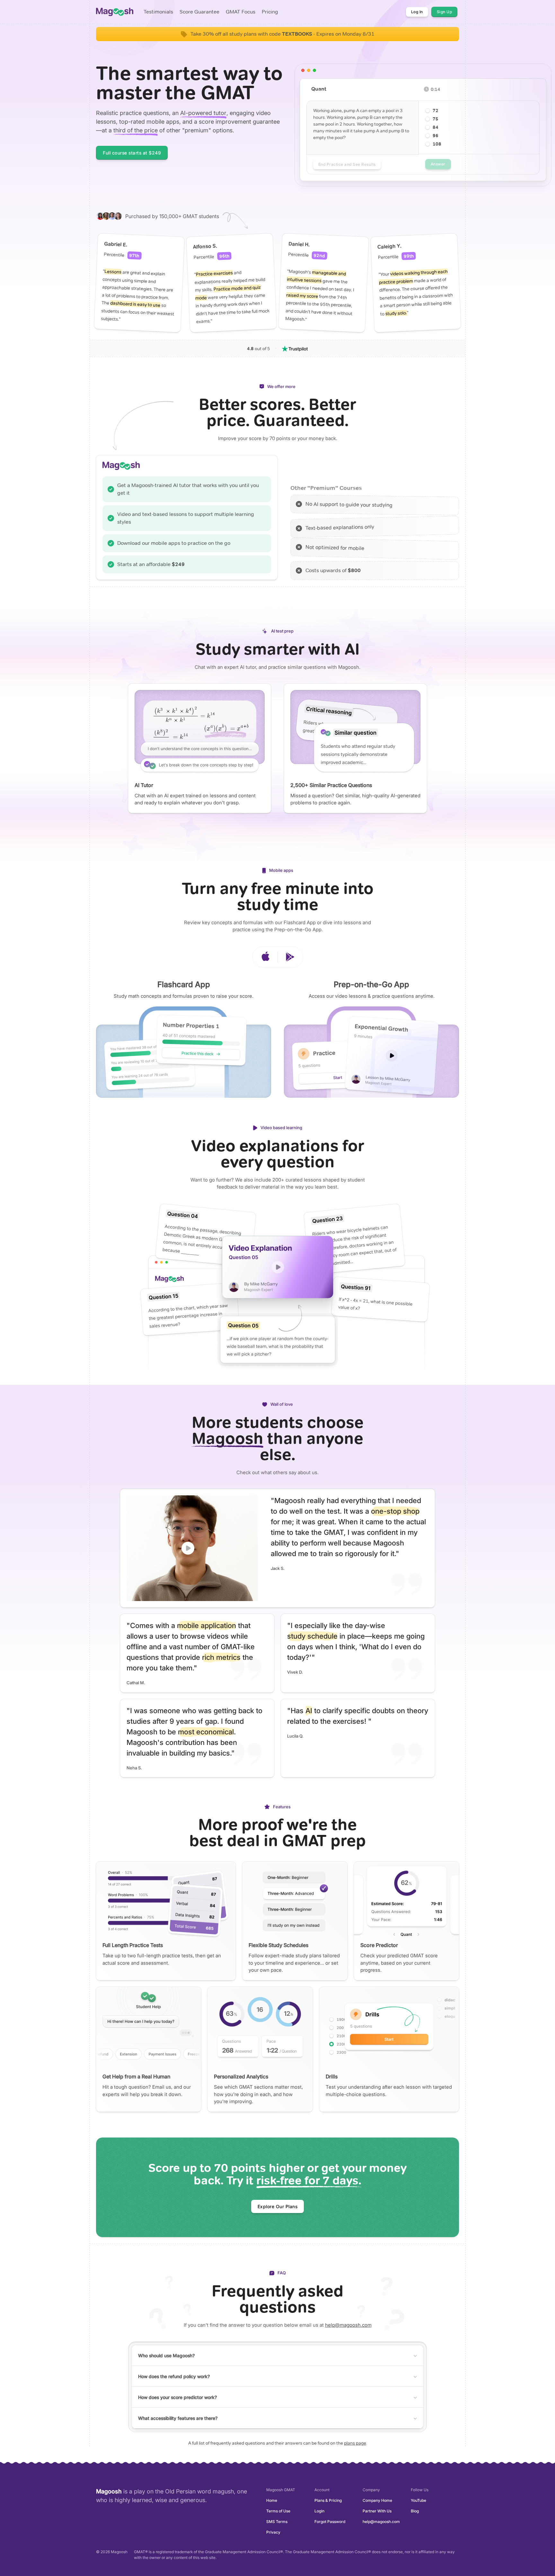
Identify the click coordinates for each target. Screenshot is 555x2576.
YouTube (418, 2500)
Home (272, 2500)
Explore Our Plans (278, 2206)
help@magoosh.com (348, 2325)
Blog (415, 2511)
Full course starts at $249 (132, 153)
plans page (355, 2443)
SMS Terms (277, 2522)
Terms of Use (278, 2511)
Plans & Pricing (328, 2500)
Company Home (377, 2500)
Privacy (273, 2532)
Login (319, 2511)
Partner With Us (377, 2511)
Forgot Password (330, 2522)
